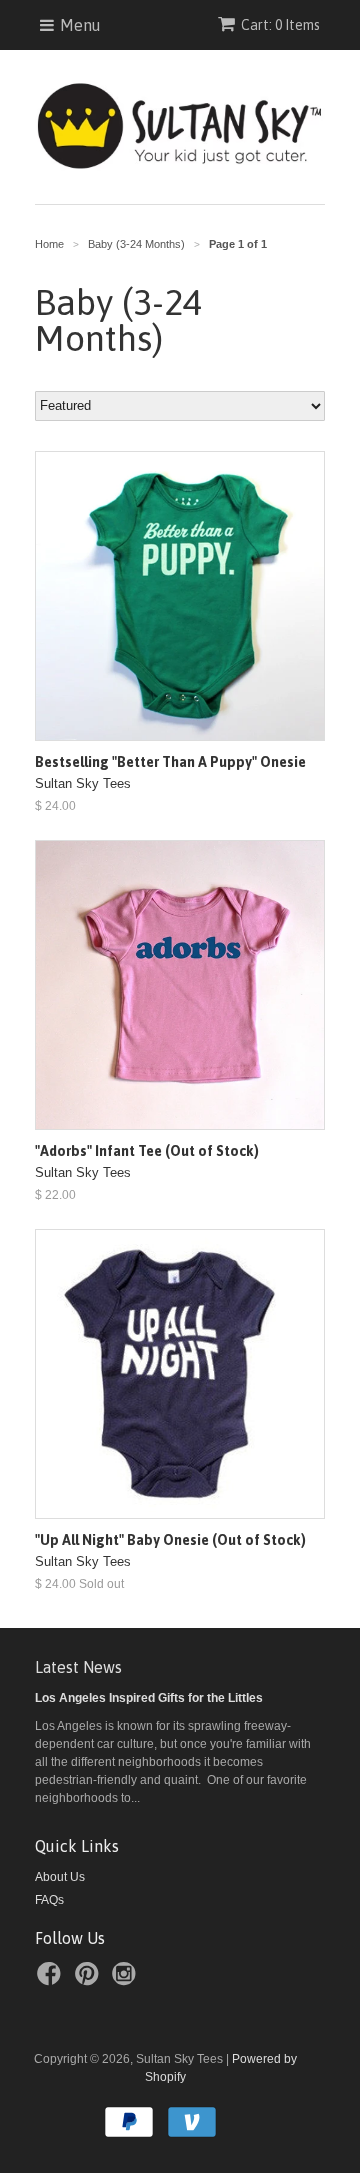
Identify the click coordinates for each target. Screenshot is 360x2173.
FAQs (49, 1900)
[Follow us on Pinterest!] (90, 1980)
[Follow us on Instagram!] (127, 1980)
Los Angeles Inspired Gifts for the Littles (149, 1698)
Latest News (78, 1667)
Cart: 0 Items (280, 25)
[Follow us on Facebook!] (52, 1980)
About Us (60, 1877)
